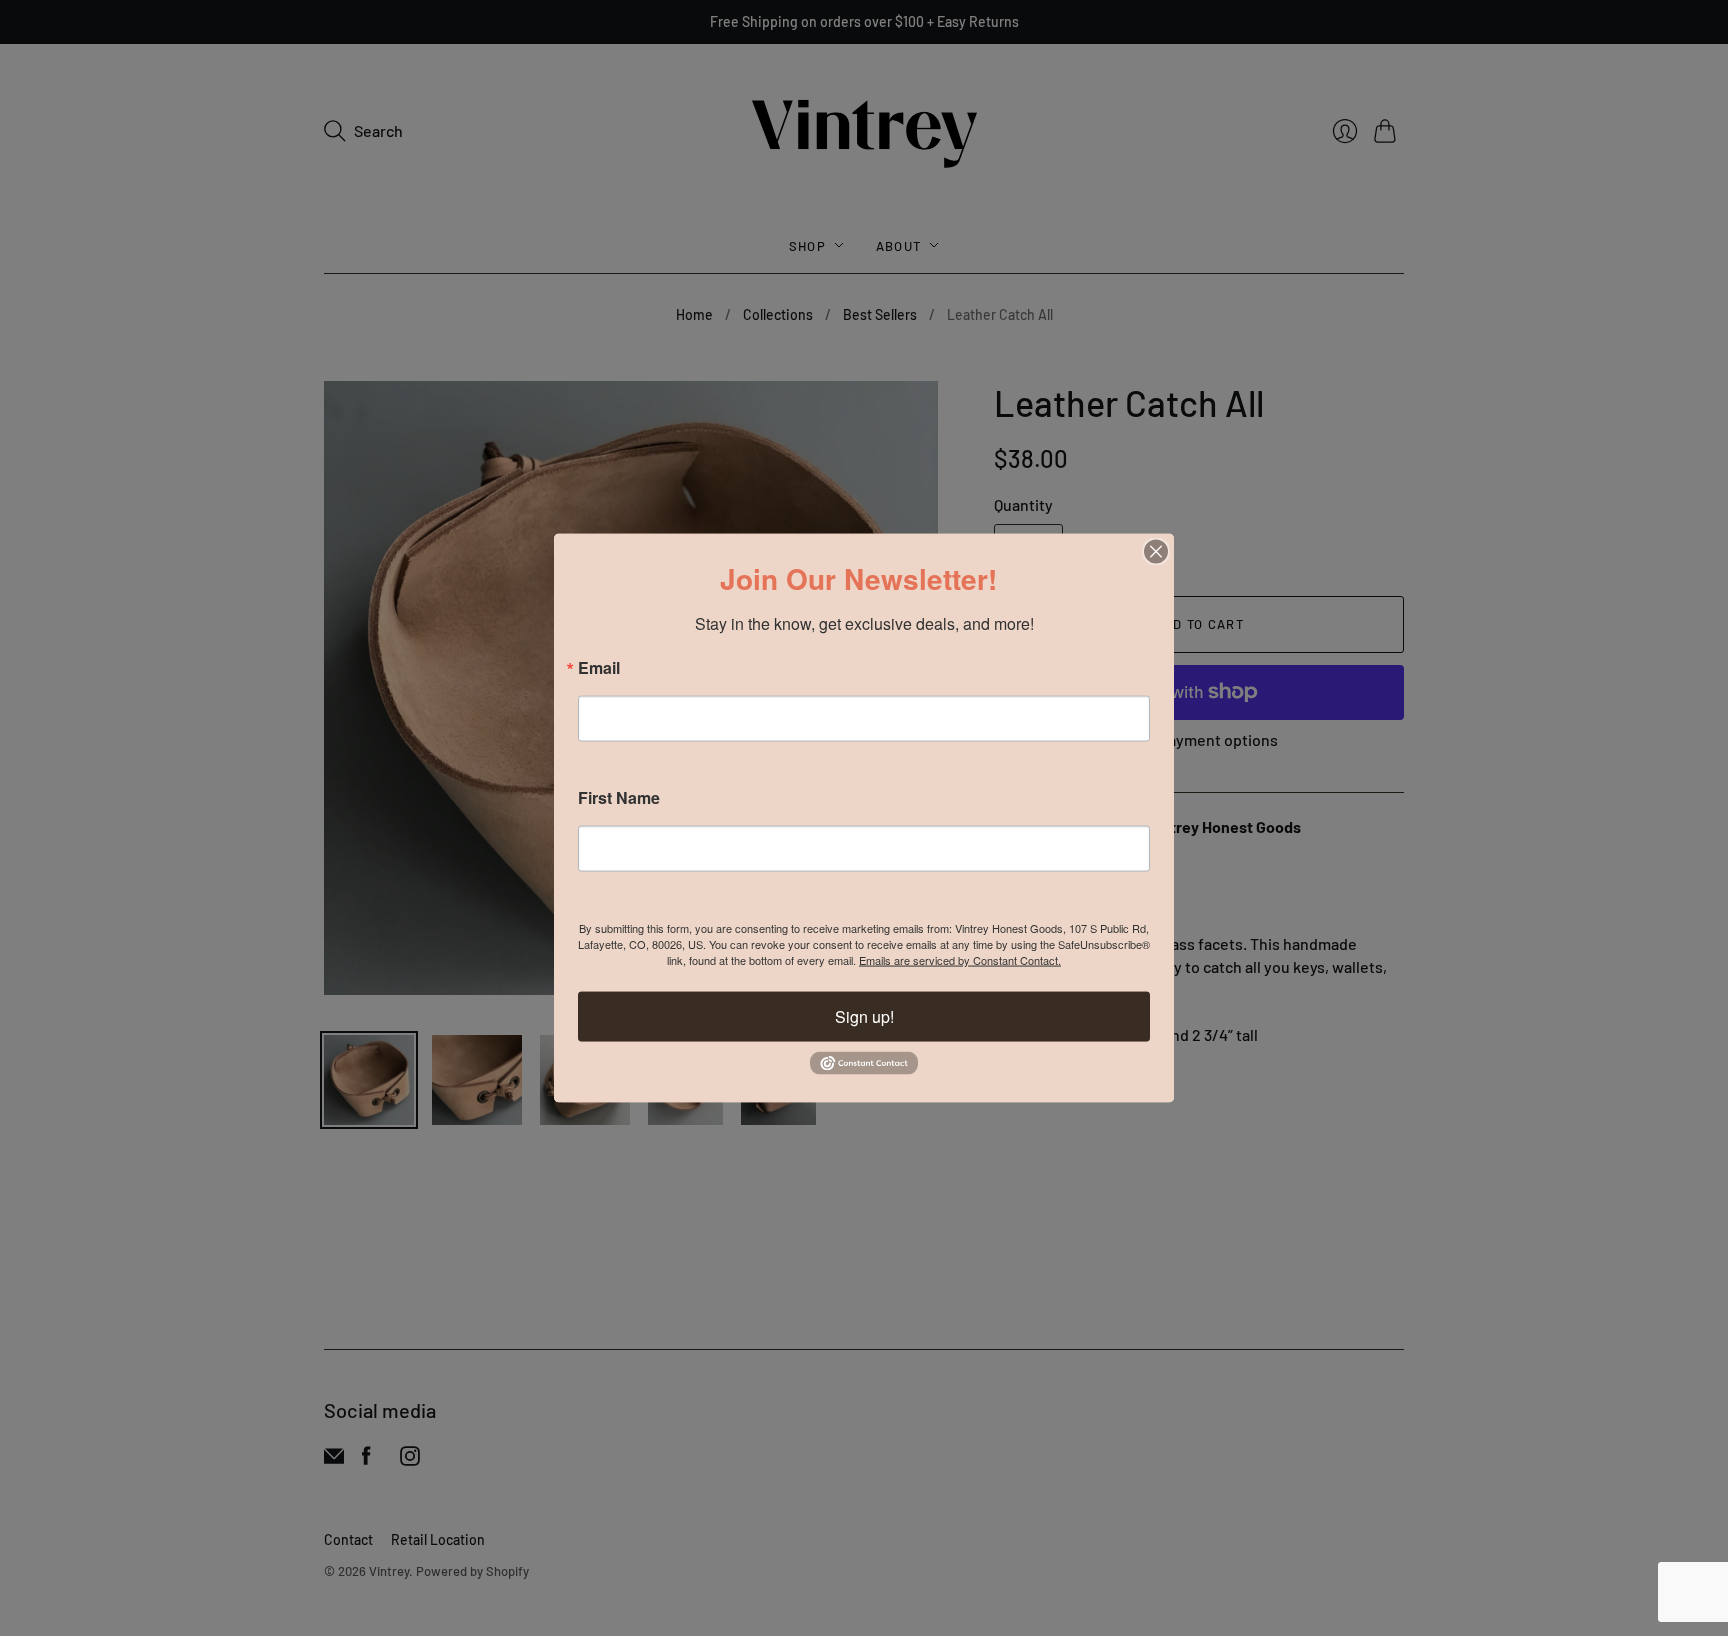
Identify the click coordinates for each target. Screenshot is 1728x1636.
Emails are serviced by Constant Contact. (960, 960)
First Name (619, 798)
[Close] (1156, 552)
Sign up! (864, 1016)
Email (599, 668)
